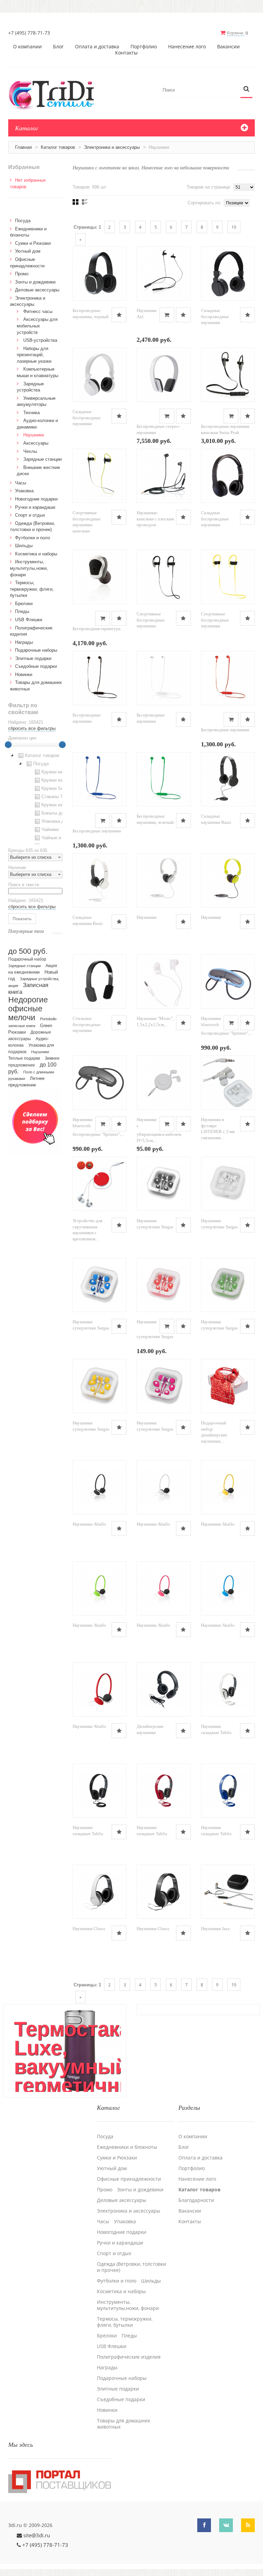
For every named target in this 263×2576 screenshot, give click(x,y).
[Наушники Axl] (164, 274)
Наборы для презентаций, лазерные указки (34, 355)
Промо (22, 274)
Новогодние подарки (36, 499)
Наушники (147, 917)
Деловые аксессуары (37, 290)
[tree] (35, 798)
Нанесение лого (187, 47)
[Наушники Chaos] (100, 1892)
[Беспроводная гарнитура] (100, 577)
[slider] (8, 745)
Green (46, 1026)
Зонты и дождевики (35, 282)
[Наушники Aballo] (100, 1487)
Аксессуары (36, 443)
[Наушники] (164, 880)
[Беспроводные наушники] (100, 678)
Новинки (24, 675)
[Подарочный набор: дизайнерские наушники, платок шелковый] (228, 1386)
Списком (85, 202)
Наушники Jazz (215, 1929)
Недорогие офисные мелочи (28, 1009)
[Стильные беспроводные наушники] (100, 982)
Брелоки (24, 604)
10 (234, 227)
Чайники (50, 829)
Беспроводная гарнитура (97, 629)
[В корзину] (167, 315)
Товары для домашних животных (123, 2424)
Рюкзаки (17, 1032)
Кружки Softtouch (59, 788)
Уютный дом (28, 251)
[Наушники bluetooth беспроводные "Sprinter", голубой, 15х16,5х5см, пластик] (228, 982)
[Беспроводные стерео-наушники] (164, 375)
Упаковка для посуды (64, 821)
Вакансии (228, 47)
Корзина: (235, 33)
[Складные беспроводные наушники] (228, 274)
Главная (23, 147)
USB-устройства (40, 340)
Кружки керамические (64, 772)
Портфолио (144, 47)
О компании (27, 47)
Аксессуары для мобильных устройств (37, 326)
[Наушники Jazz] (228, 1892)
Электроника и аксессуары (112, 147)
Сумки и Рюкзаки (33, 243)
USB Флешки (29, 620)
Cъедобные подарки (36, 666)
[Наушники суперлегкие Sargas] (164, 1184)
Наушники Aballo (89, 1524)
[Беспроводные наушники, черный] (100, 274)
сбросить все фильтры (32, 728)
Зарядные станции (42, 459)
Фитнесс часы (38, 311)
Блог (58, 47)
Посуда (23, 221)
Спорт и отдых (30, 515)
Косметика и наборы (36, 554)
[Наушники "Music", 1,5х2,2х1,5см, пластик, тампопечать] (164, 982)
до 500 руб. (28, 951)
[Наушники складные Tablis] (228, 1689)
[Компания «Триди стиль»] (55, 94)
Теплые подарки (24, 1058)
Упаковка (24, 491)
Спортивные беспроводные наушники (151, 620)
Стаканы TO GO (58, 797)
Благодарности (196, 2200)
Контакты (126, 53)
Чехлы (30, 451)
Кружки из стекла (60, 805)
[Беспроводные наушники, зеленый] (164, 779)
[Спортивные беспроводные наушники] (164, 577)
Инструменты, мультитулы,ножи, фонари (29, 568)
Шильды (24, 546)
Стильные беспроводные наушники (87, 1024)
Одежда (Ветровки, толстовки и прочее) (131, 2267)
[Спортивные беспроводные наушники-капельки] (100, 476)
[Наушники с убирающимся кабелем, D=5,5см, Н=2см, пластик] (164, 1083)
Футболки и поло (33, 538)
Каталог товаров (58, 147)
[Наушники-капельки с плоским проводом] (164, 476)
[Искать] (246, 89)
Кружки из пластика (62, 780)
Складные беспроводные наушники (215, 316)
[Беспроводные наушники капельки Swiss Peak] (228, 375)
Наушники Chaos (89, 1929)
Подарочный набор (27, 959)
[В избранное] (119, 315)
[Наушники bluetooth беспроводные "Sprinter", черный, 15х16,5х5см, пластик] (100, 1083)
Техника (32, 413)
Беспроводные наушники (225, 730)
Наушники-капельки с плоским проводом (155, 519)
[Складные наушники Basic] (228, 779)
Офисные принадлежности (129, 2179)
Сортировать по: (205, 203)
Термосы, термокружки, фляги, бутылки (32, 589)
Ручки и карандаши (35, 507)
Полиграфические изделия (129, 2357)
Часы (21, 483)
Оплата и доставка (97, 47)
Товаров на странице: (209, 187)
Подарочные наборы (36, 650)
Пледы (22, 611)
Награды (24, 642)
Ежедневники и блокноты (127, 2147)
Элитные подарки (33, 658)
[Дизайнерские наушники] (164, 1689)
